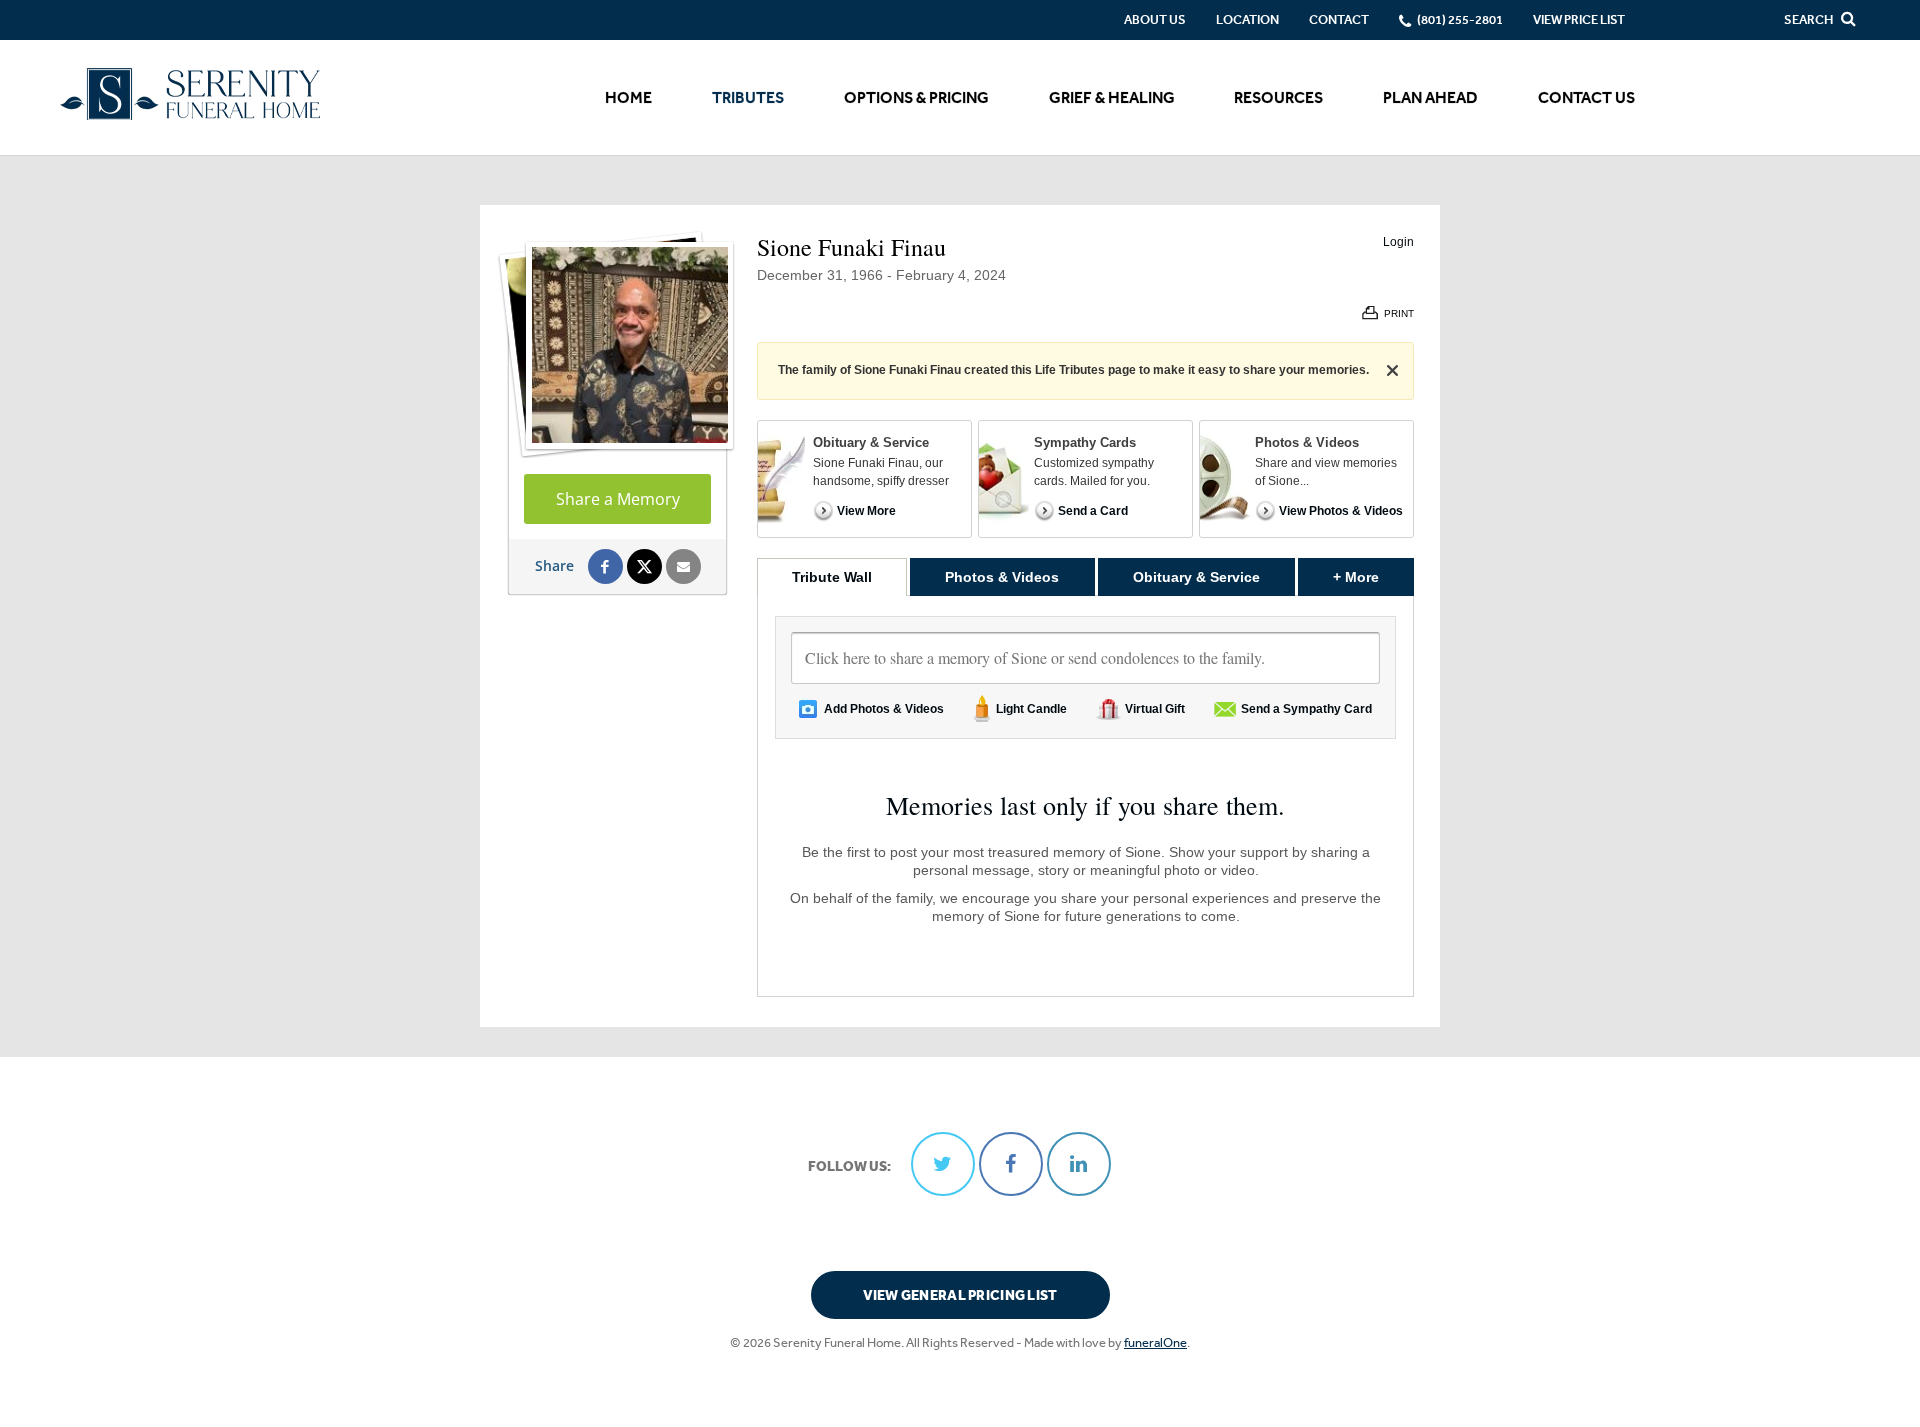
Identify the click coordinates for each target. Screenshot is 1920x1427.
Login (1398, 242)
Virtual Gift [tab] (1155, 709)
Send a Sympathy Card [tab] (1306, 709)
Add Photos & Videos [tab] (884, 709)
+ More (1373, 576)
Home (628, 97)
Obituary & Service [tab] (1196, 577)
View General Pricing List (960, 1295)
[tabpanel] (1085, 796)
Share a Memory (618, 499)
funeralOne (1155, 1342)
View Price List (1579, 19)
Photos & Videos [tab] (1002, 577)
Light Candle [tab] (1031, 709)
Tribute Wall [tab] (832, 577)
